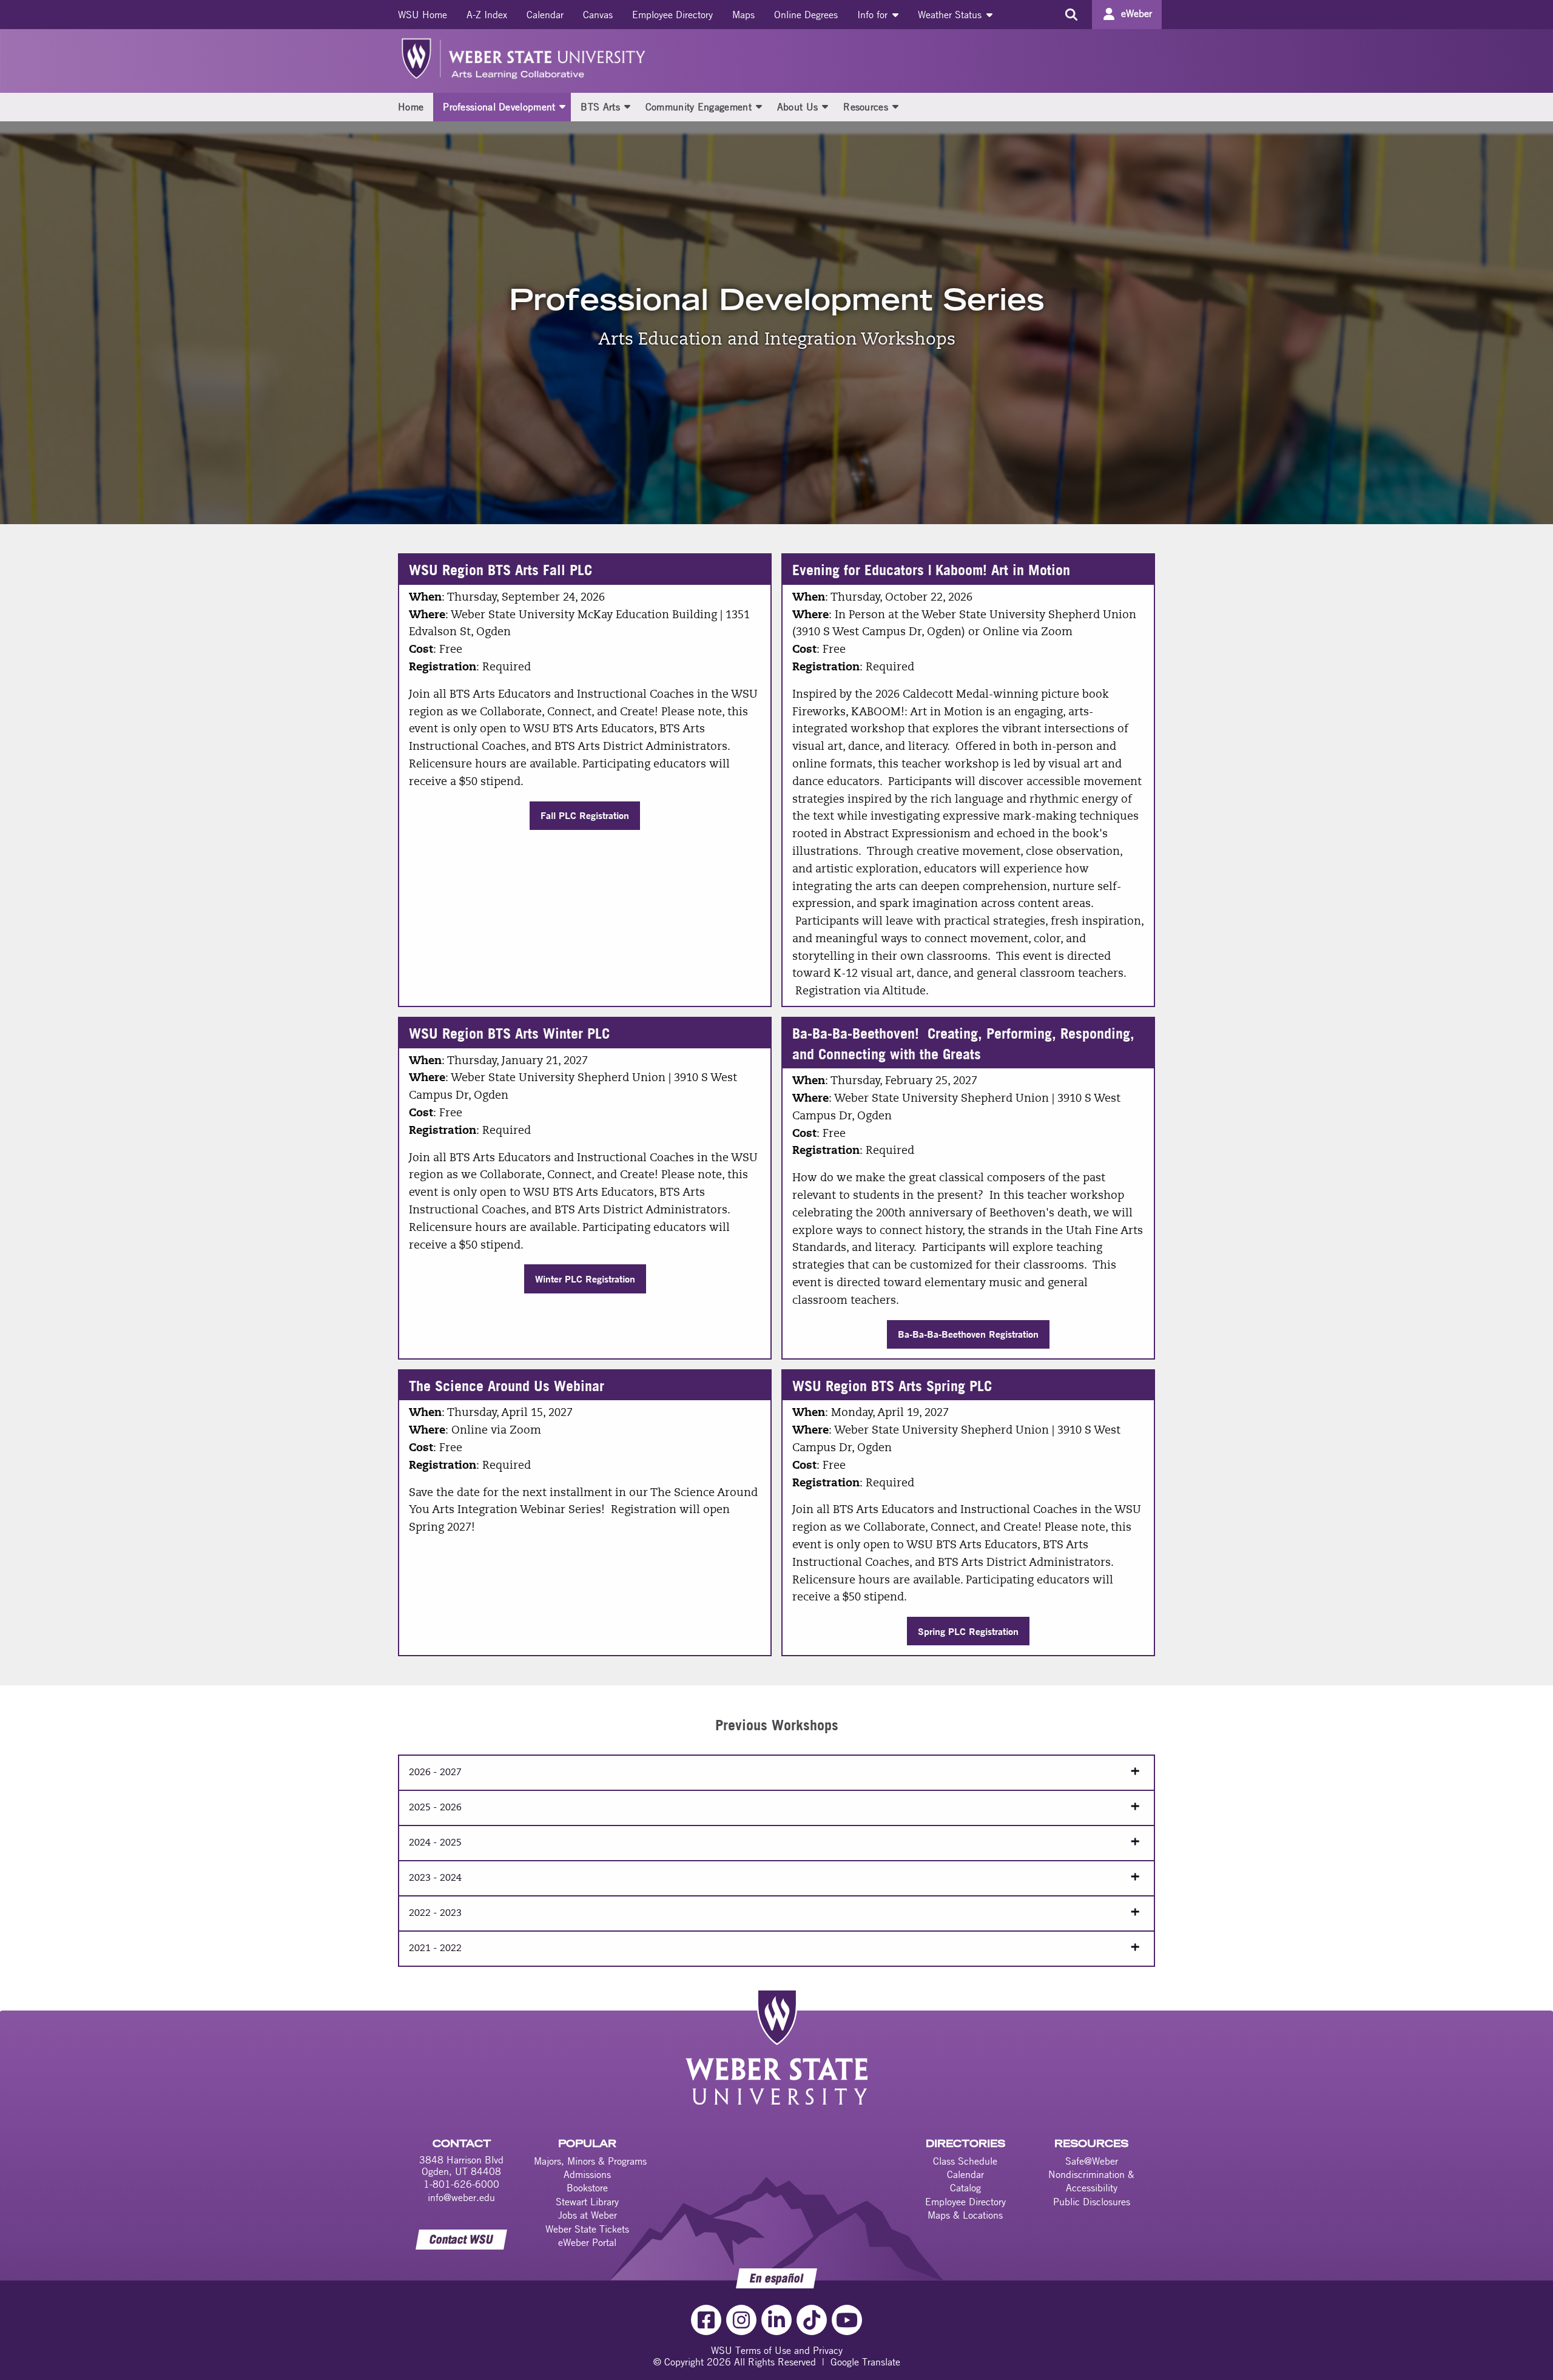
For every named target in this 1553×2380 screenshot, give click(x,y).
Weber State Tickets (587, 2229)
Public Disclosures (1092, 2202)
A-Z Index (487, 15)
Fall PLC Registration (585, 815)
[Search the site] (1071, 15)
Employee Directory (672, 15)
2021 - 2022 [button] (435, 1949)
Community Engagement (699, 107)
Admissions (587, 2174)
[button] (562, 106)
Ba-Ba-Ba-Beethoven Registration (968, 1334)
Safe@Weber (1092, 2161)
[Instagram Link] (741, 2320)
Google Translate (865, 2362)
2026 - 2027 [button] (435, 1773)
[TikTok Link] (812, 2320)
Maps (743, 15)
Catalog (965, 2188)
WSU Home (423, 15)
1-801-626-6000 (461, 2184)
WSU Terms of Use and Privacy (777, 2350)
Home (411, 107)
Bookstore (587, 2188)
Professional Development (499, 107)
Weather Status (951, 15)
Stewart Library (587, 2202)
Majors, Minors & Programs (590, 2161)
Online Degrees (806, 15)
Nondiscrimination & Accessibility (1091, 2181)
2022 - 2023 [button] (435, 1913)
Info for (874, 15)
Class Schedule (965, 2161)
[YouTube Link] (847, 2320)
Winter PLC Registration (585, 1279)
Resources (866, 107)
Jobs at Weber (588, 2215)
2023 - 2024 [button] (435, 1878)
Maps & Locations (965, 2215)
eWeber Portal (587, 2242)
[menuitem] (423, 15)
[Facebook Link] (706, 2320)
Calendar (545, 15)
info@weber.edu (461, 2197)
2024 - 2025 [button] (435, 1843)
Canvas (598, 15)
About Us (797, 107)
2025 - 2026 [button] (435, 1808)
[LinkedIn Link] (776, 2320)
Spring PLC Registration (968, 1631)
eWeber (1137, 13)
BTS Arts (600, 107)
